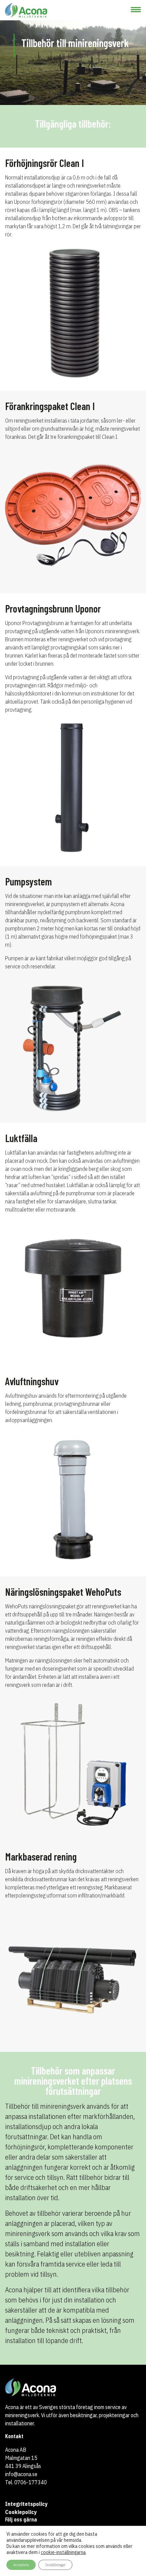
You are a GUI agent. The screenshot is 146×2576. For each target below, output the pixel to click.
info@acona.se (21, 2474)
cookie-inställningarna (63, 2552)
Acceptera (21, 2565)
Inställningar (55, 2565)
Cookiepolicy (21, 2512)
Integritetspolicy (26, 2504)
